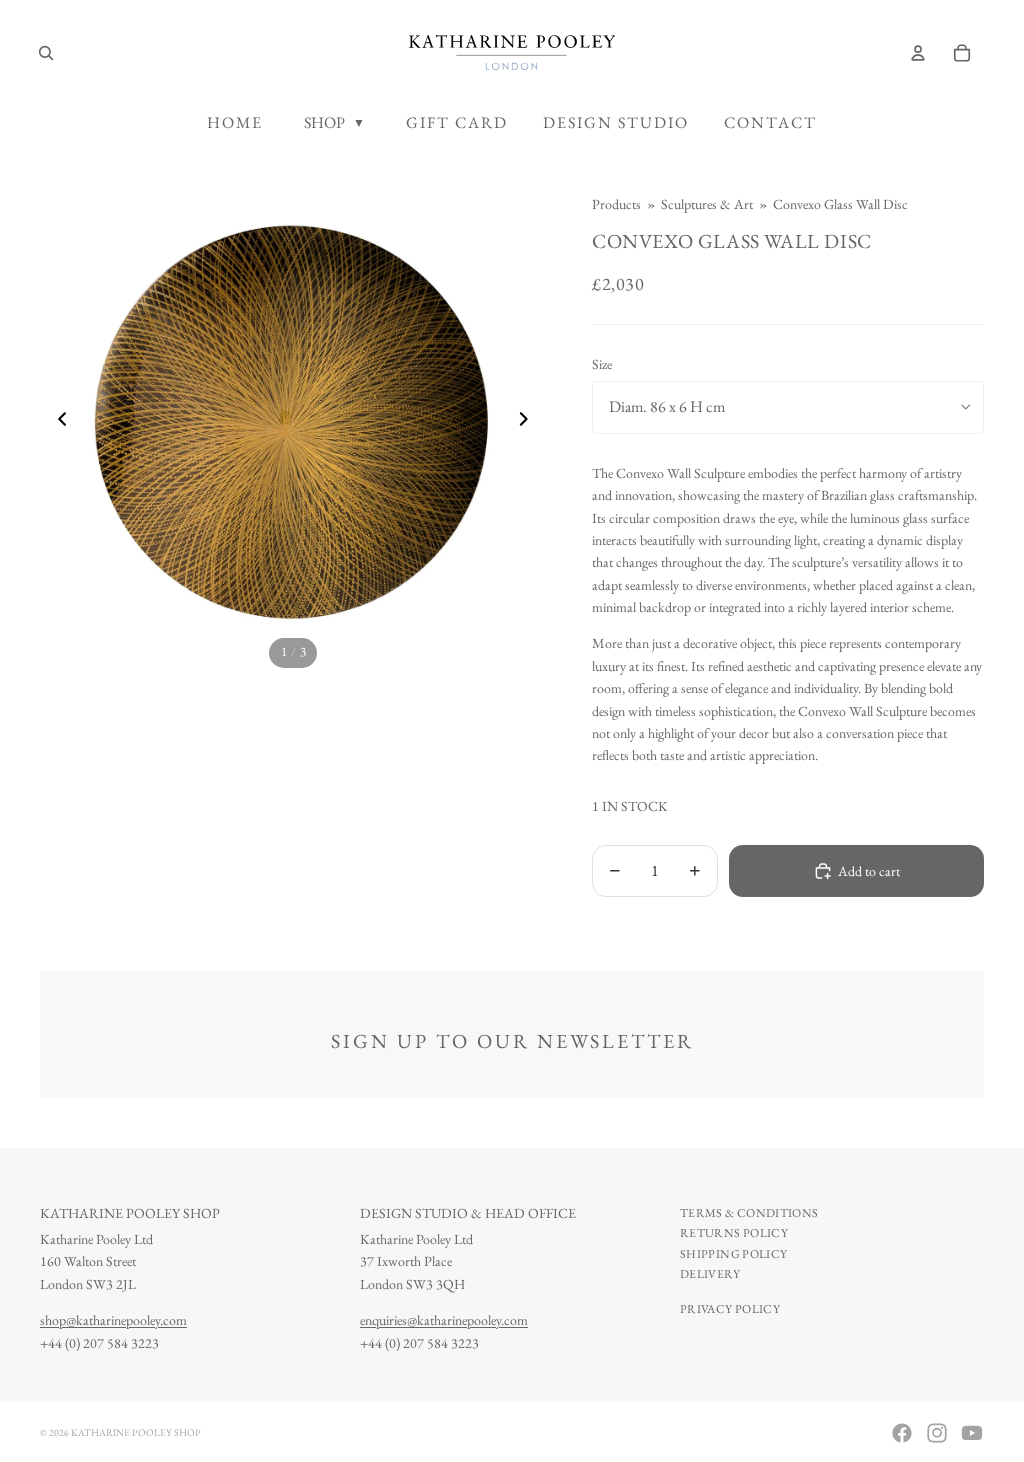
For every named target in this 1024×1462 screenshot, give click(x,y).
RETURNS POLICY (734, 1233)
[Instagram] (937, 1433)
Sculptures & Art (707, 204)
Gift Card (457, 122)
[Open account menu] (918, 53)
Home (235, 122)
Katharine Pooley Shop (136, 1432)
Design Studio (616, 122)
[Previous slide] (56, 422)
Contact (770, 122)
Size (602, 364)
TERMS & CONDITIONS (749, 1213)
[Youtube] (972, 1433)
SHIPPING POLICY (733, 1254)
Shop (334, 122)
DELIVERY (710, 1274)
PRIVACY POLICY (730, 1309)
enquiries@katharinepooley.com (444, 1320)
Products (616, 204)
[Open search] (46, 53)
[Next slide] (529, 422)
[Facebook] (902, 1433)
